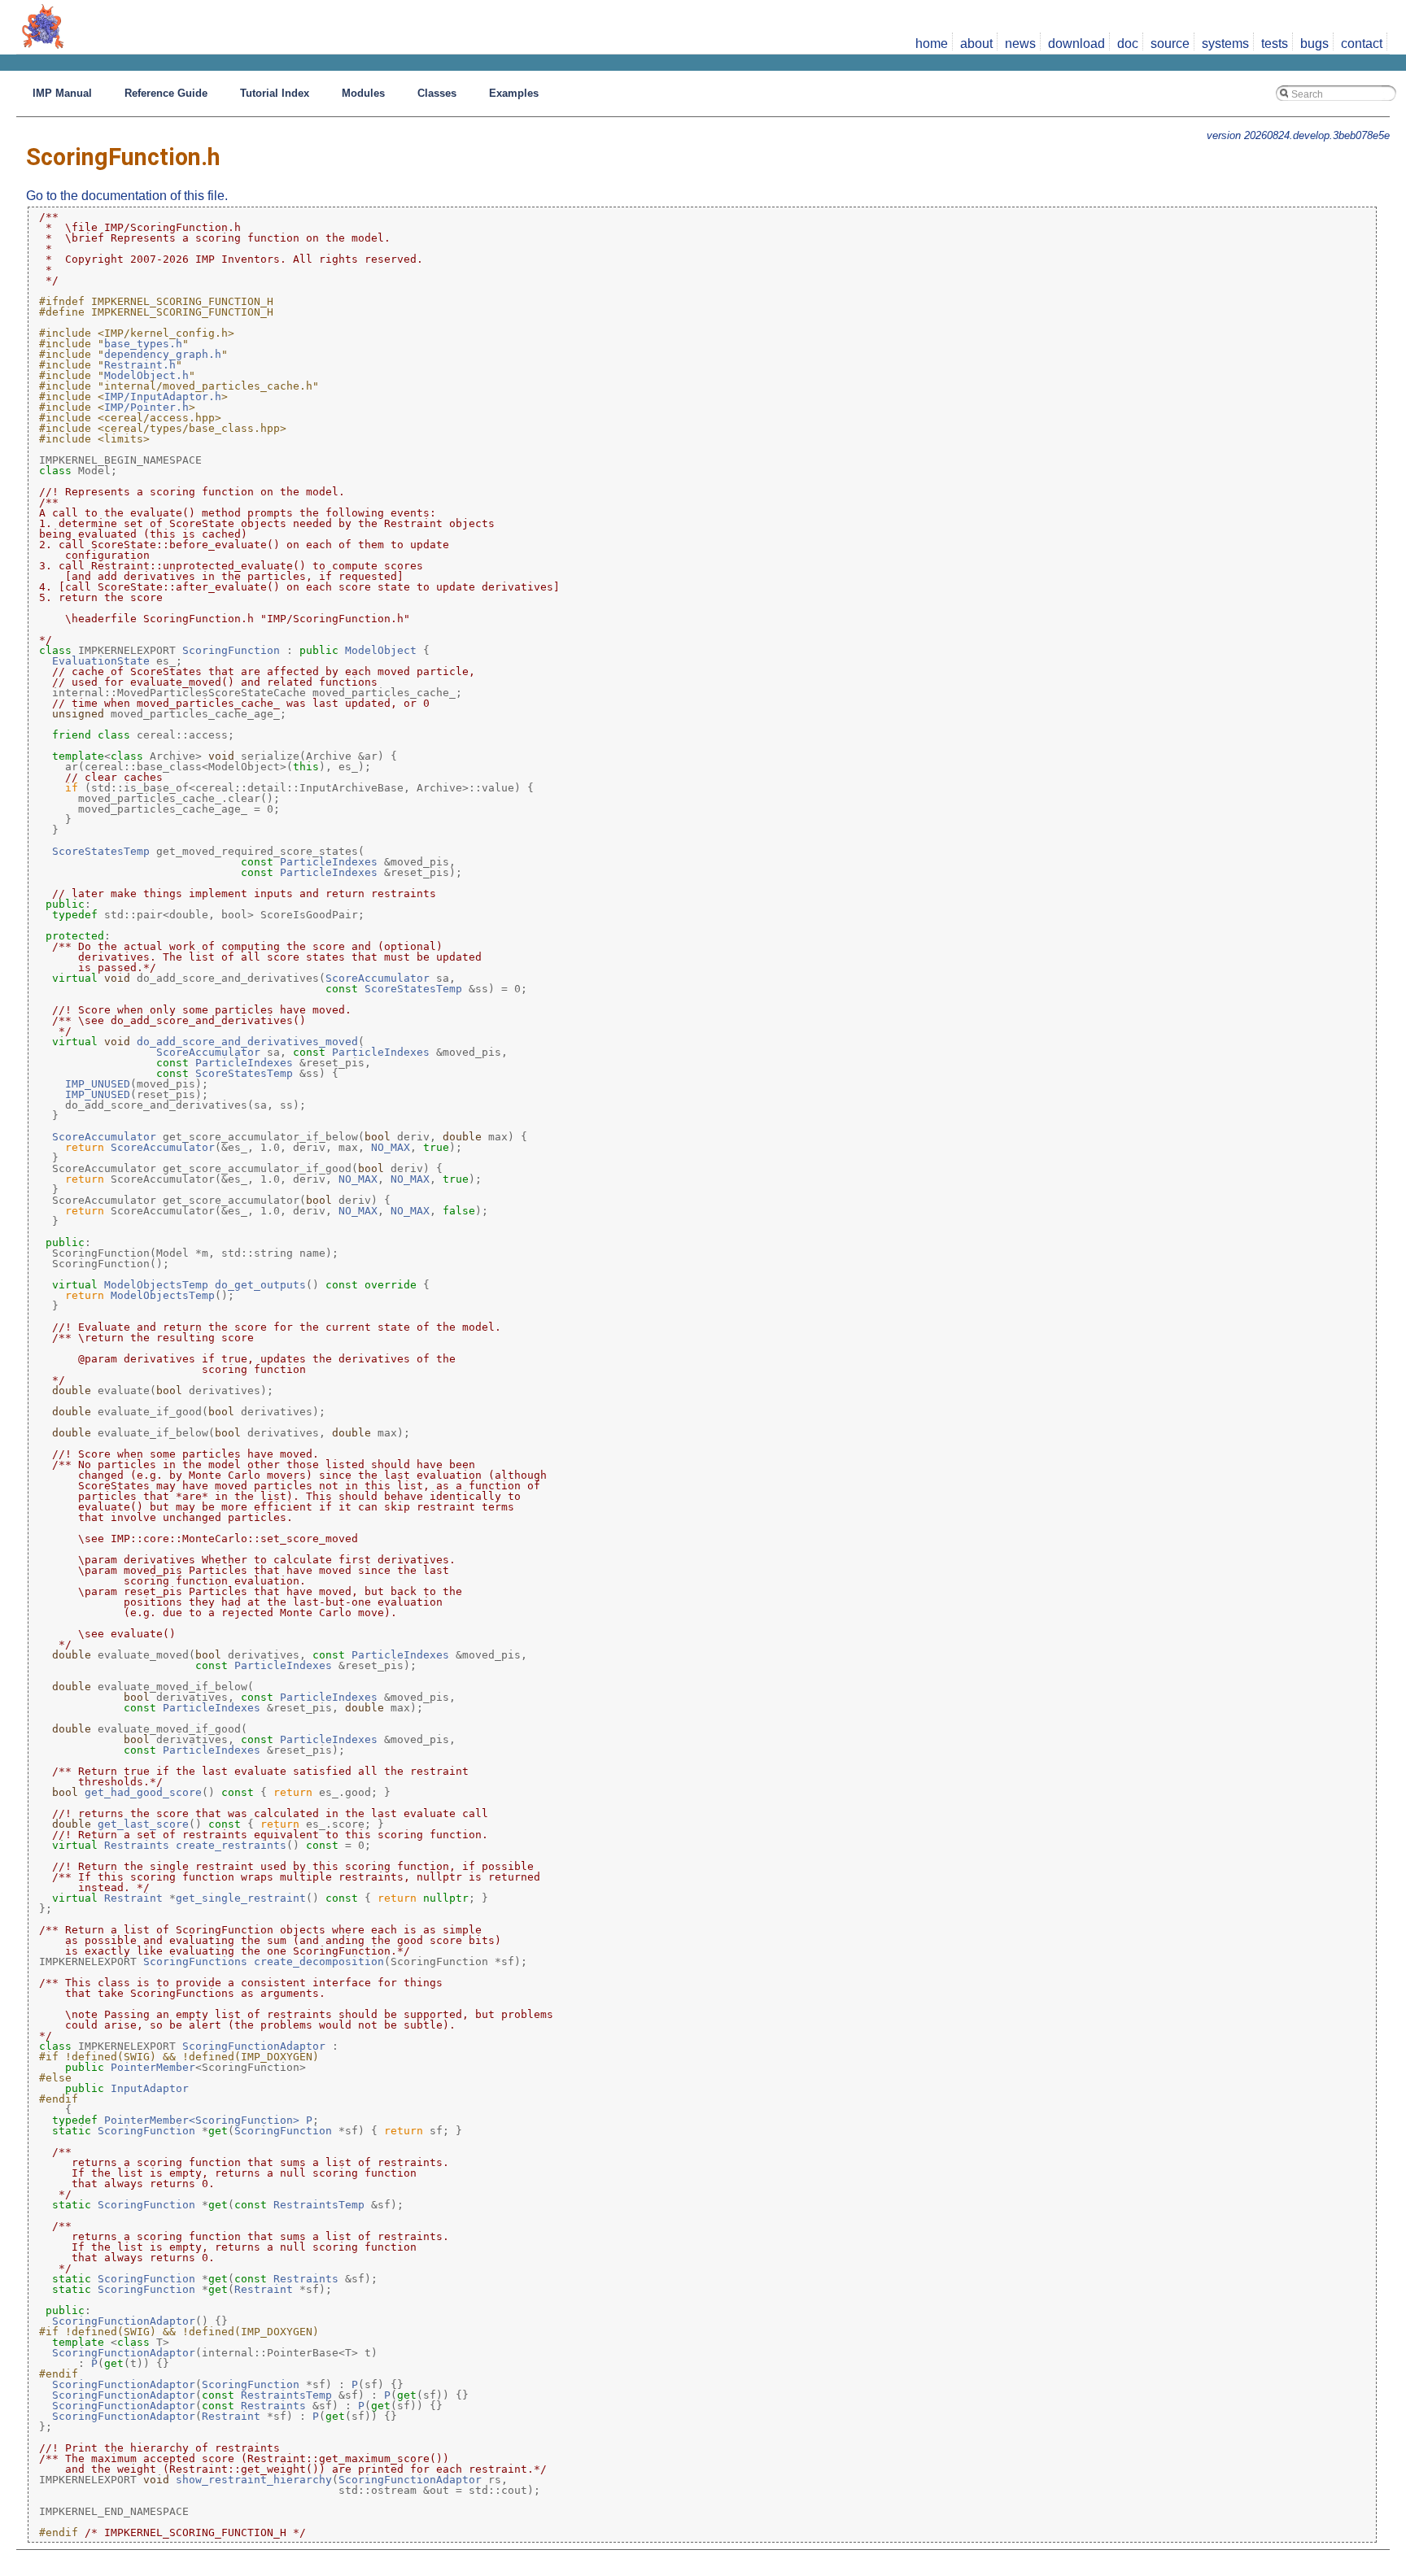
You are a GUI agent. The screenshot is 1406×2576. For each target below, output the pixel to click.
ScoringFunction (231, 650)
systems (1225, 44)
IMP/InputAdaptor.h (163, 397)
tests (1275, 44)
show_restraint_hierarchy (254, 2480)
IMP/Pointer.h (146, 407)
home (932, 44)
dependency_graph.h (163, 354)
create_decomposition (319, 1961)
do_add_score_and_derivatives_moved (247, 1042)
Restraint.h (140, 365)
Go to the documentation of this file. (127, 196)
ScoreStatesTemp (101, 851)
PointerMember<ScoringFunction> (202, 2120)
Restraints (137, 1845)
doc (1128, 44)
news (1020, 44)
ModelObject (381, 650)
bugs (1314, 44)
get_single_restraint (241, 1898)
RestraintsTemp (319, 2205)
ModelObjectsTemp (156, 1285)
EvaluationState (101, 661)
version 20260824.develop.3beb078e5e (1298, 135)
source (1170, 44)
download (1076, 44)
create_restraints (231, 1845)
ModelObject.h (146, 375)
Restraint (133, 1898)
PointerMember (153, 2067)
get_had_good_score (143, 1792)
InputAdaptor (150, 2088)
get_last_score (143, 1824)
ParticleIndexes (329, 862)
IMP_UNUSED (98, 1084)
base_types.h (143, 344)
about (976, 44)
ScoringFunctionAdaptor (254, 2046)
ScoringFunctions (195, 1961)
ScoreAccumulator (378, 978)
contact (1362, 44)
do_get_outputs (260, 1285)
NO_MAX (391, 1147)
